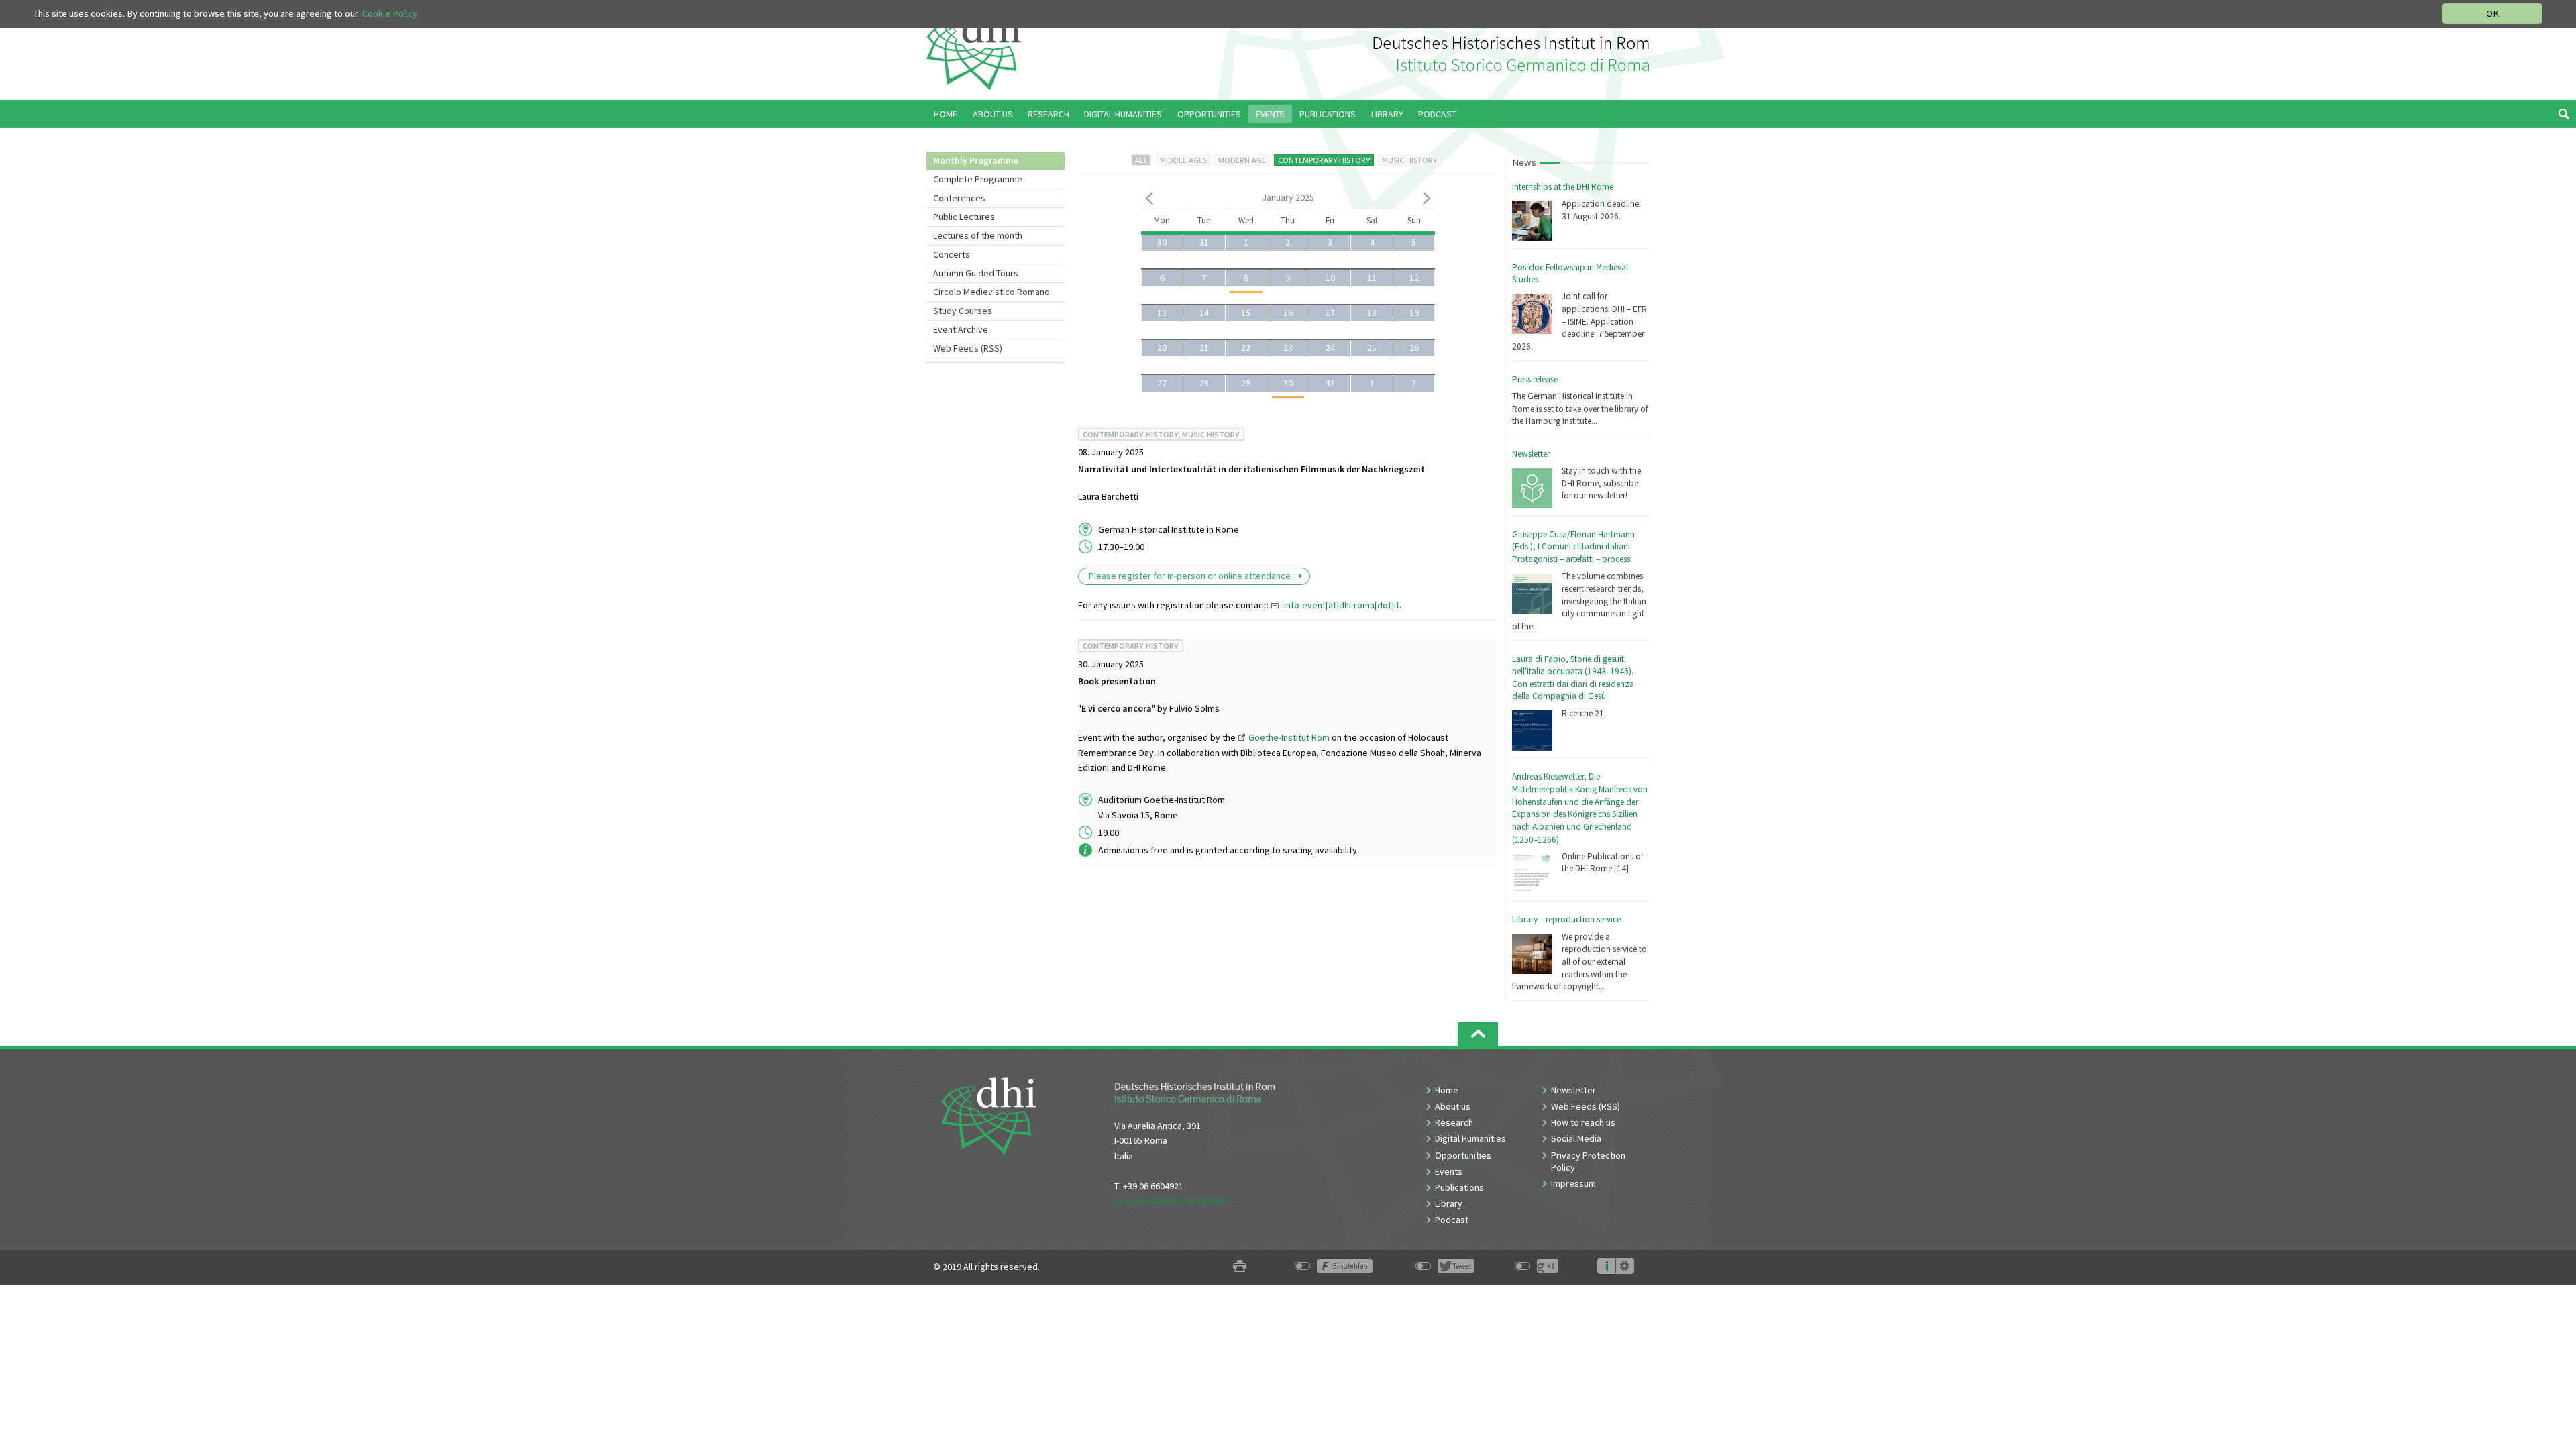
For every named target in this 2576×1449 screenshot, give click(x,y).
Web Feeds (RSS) (968, 348)
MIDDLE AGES (1183, 160)
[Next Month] (1427, 201)
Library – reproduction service (1566, 919)
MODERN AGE (1242, 160)
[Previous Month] (1149, 201)
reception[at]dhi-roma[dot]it (1171, 1201)
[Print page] (1240, 1267)
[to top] (1478, 1034)
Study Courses (963, 311)
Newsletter (1531, 454)
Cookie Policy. (390, 13)
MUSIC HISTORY (1409, 160)
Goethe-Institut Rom (1289, 737)
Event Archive (961, 329)
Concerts (952, 254)
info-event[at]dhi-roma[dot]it (1342, 605)
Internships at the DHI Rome (1563, 187)
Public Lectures (964, 217)
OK (2492, 13)
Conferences (959, 198)
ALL (1141, 160)
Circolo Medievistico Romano (991, 292)
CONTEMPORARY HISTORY (1324, 160)
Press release (1535, 379)
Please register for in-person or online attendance (1190, 576)
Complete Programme (978, 179)
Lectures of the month (978, 235)
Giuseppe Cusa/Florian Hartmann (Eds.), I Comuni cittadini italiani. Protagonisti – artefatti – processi (1573, 547)
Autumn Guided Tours (976, 273)
